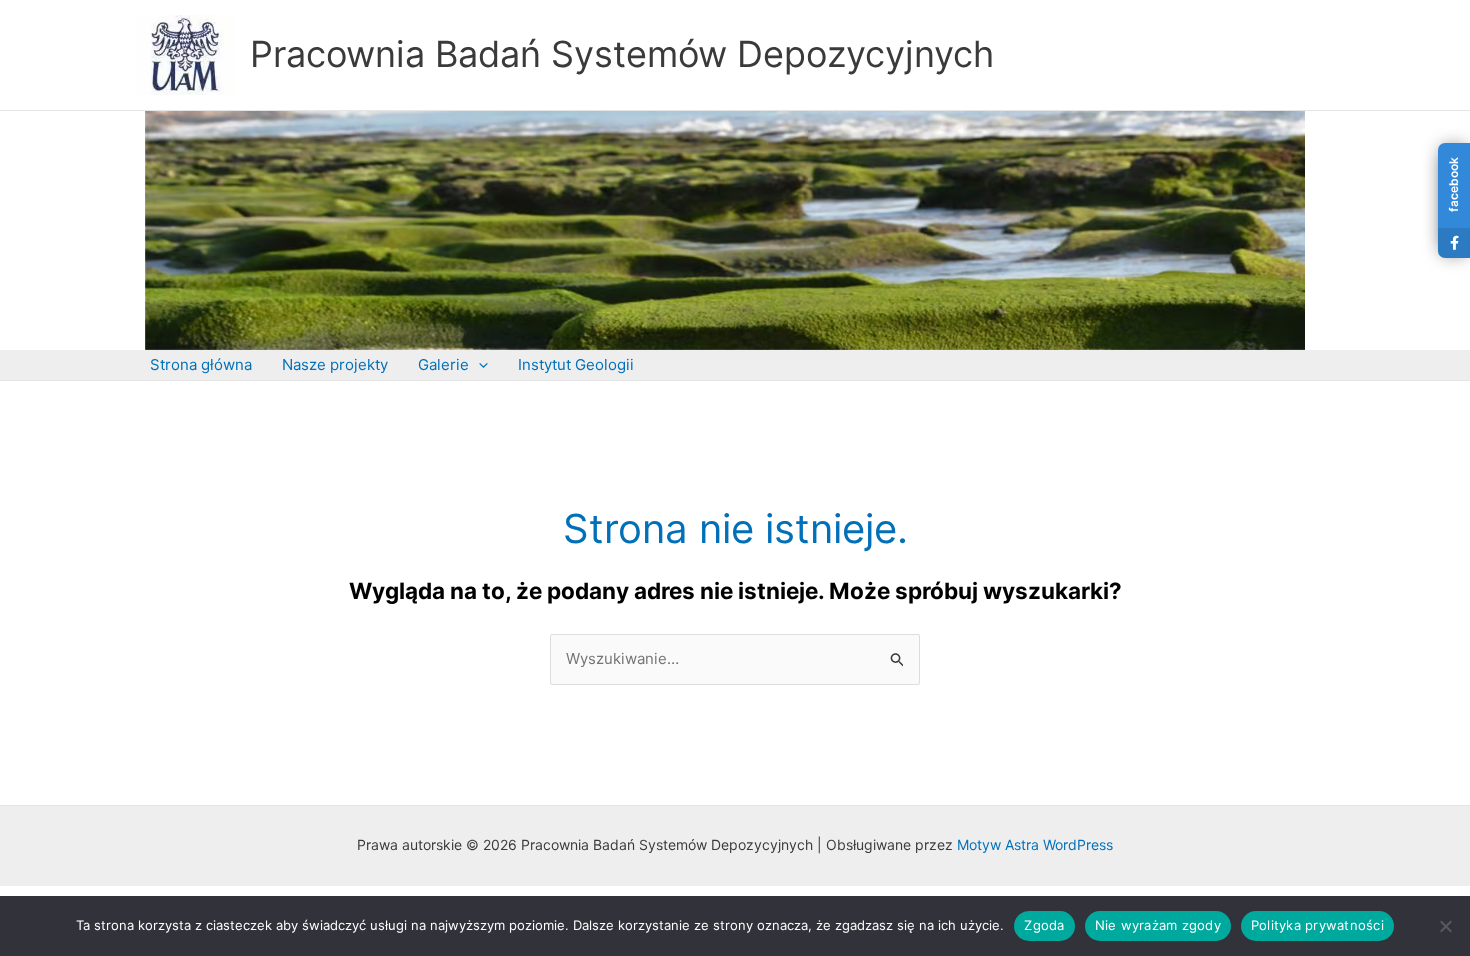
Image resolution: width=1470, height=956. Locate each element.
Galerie (443, 364)
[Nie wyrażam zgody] (1445, 926)
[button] (478, 365)
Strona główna (201, 364)
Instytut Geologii (576, 364)
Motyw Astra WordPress (1035, 844)
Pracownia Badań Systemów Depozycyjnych (622, 54)
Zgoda (1044, 925)
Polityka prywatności (1317, 925)
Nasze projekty (335, 364)
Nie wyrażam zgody (1158, 925)
